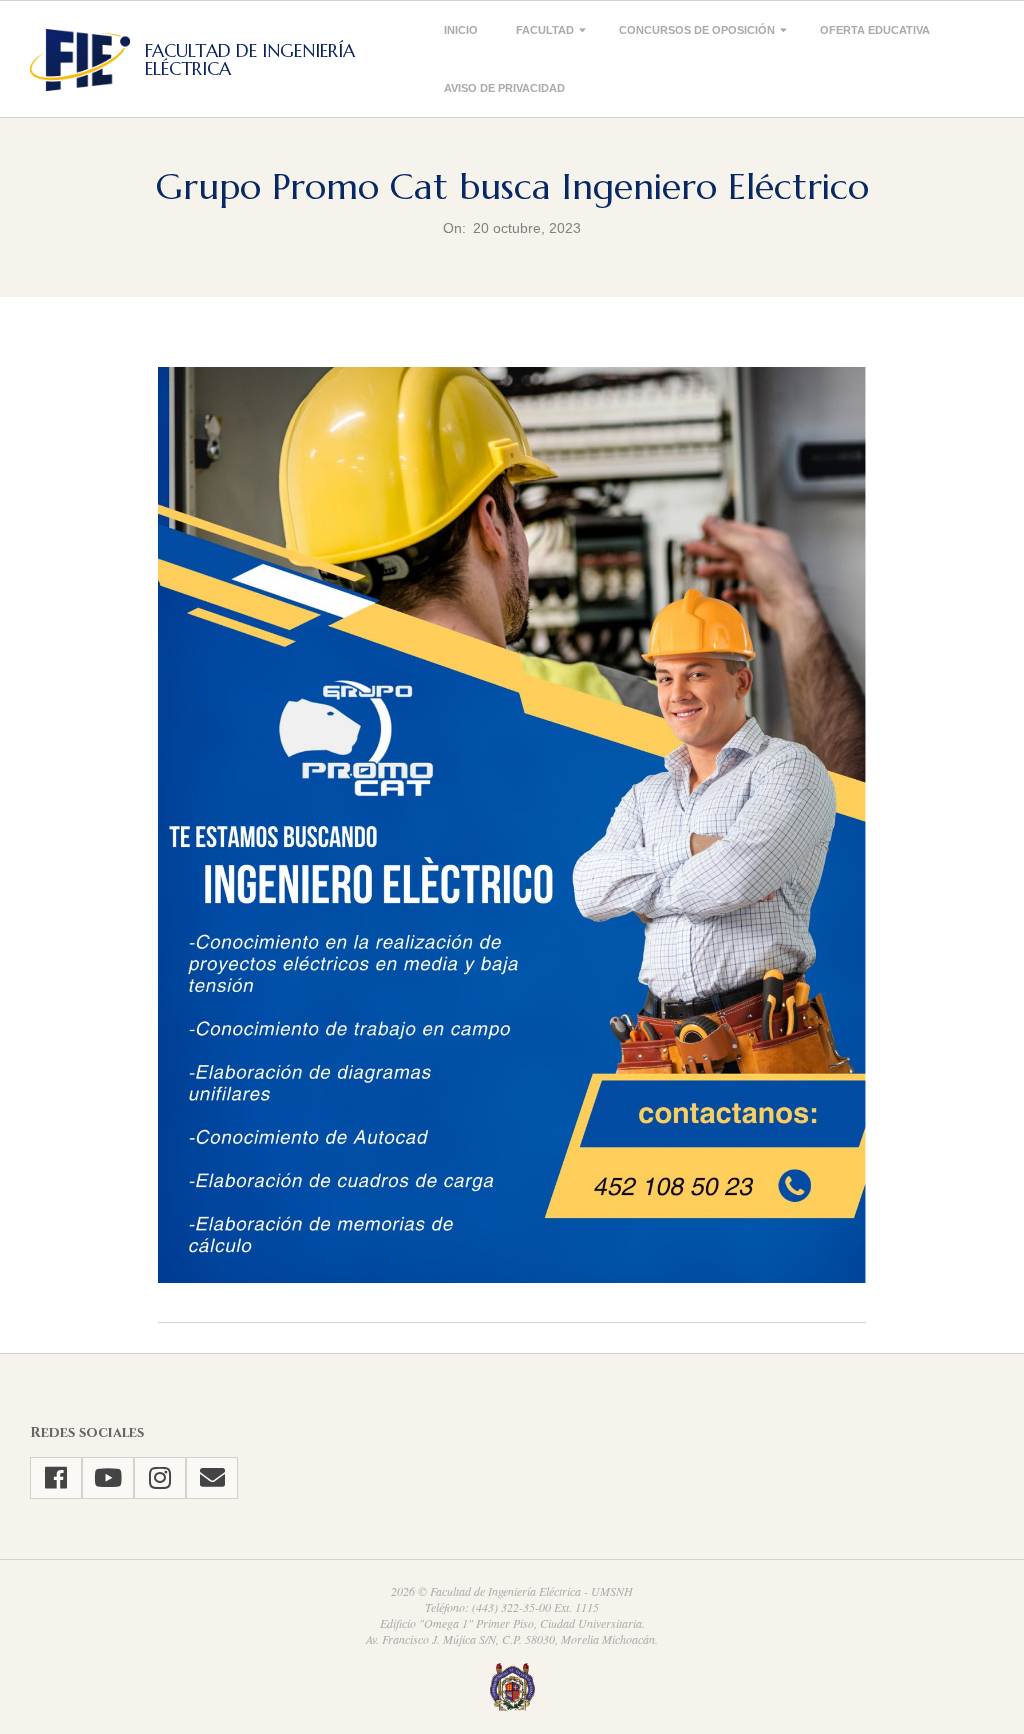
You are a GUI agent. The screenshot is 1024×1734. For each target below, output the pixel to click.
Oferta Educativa (875, 30)
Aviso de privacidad (504, 88)
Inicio (461, 30)
